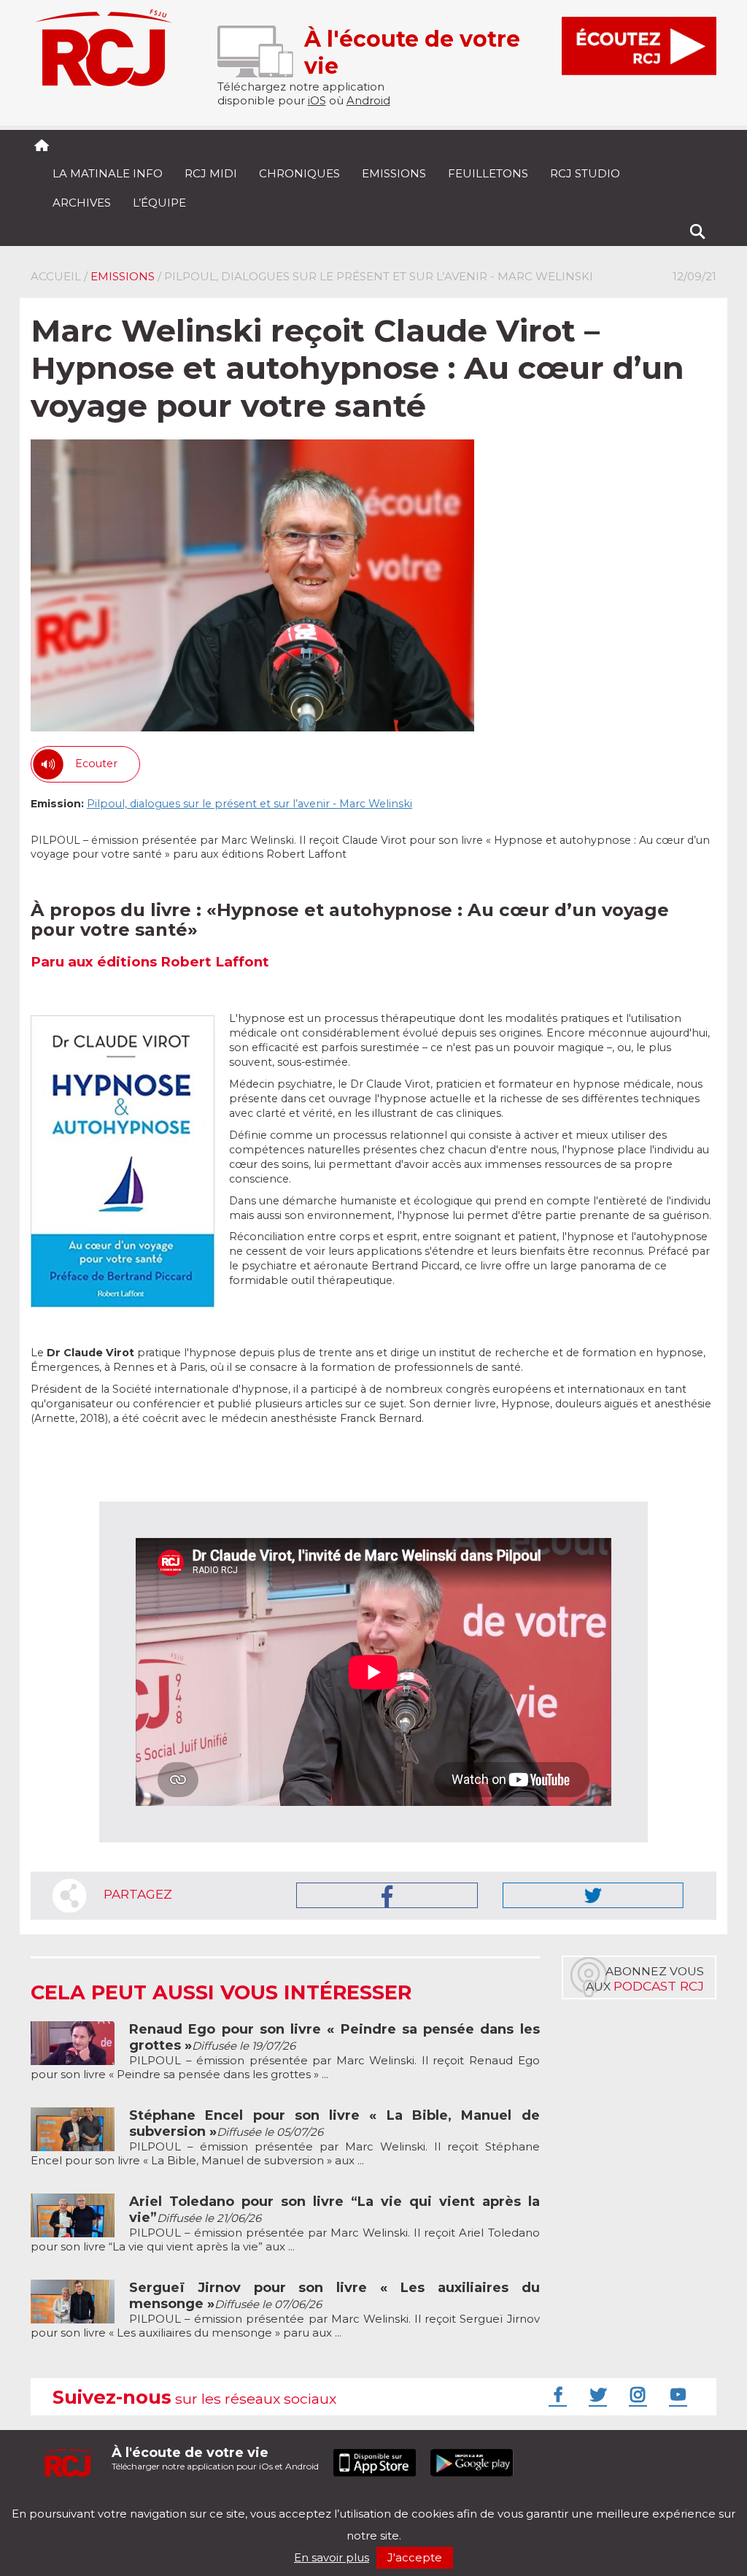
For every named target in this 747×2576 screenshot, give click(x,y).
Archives (82, 203)
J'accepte (415, 2557)
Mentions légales (76, 2501)
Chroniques (299, 173)
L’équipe (159, 203)
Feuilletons (488, 173)
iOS (317, 100)
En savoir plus (332, 2557)
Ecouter (96, 764)
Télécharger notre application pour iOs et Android (215, 2458)
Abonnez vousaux (645, 1979)
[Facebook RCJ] (556, 2394)
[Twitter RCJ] (596, 2394)
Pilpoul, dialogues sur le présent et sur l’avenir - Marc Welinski (249, 804)
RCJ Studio (585, 173)
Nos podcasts (276, 2501)
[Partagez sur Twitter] (593, 1895)
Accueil (56, 276)
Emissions (394, 173)
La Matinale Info (108, 173)
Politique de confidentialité (180, 2501)
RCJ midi (211, 173)
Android (368, 100)
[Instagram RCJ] (636, 2394)
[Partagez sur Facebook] (387, 1895)
